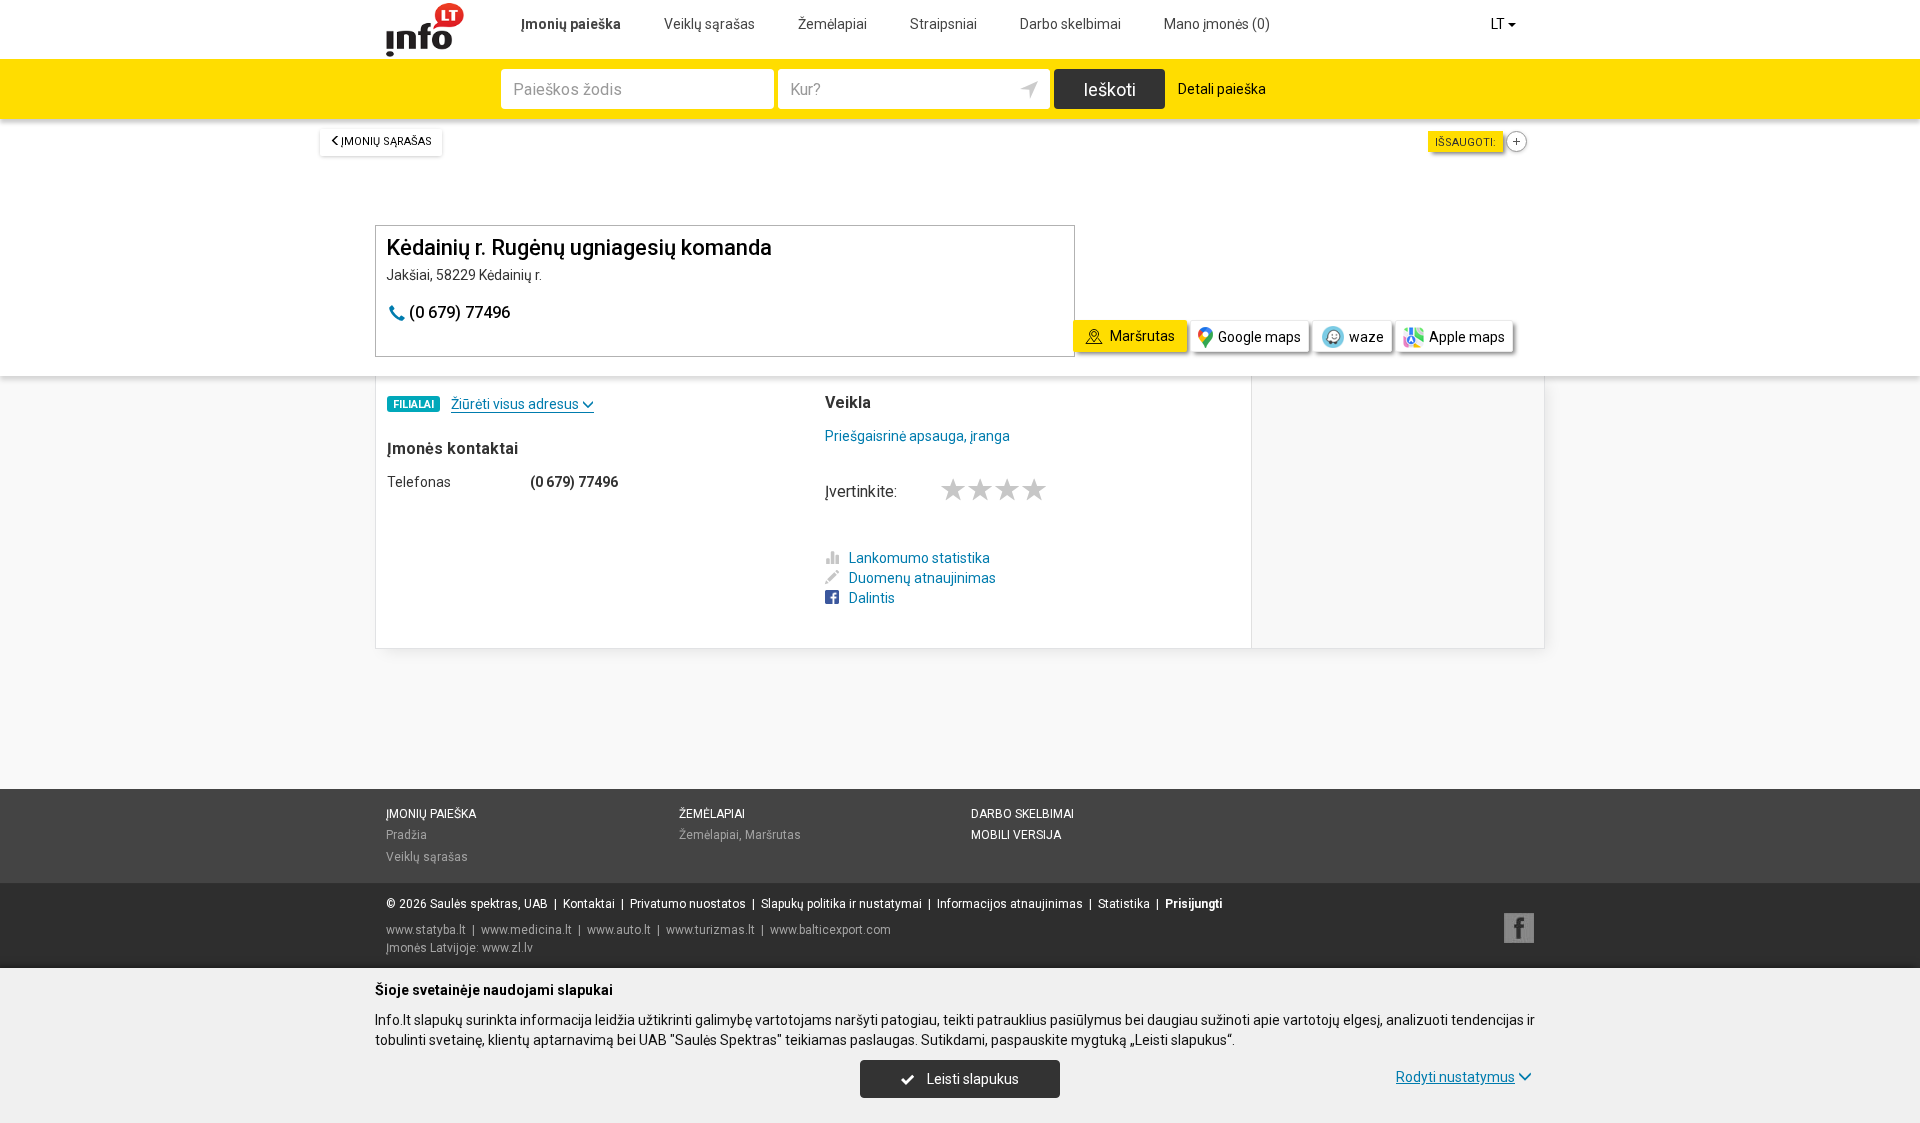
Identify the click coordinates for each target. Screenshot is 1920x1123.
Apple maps (1467, 337)
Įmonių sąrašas (386, 141)
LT (1499, 24)
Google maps (1259, 337)
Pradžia (406, 835)
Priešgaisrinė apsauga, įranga (917, 436)
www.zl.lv (507, 948)
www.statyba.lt (426, 930)
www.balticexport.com (830, 930)
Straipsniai (943, 24)
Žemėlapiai (832, 24)
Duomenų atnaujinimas (922, 578)
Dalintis (872, 598)
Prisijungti (1193, 904)
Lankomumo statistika (919, 558)
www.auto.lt (619, 930)
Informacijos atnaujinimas (1010, 904)
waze (1366, 337)
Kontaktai (589, 904)
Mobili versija (1016, 835)
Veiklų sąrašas (709, 24)
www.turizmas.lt (710, 930)
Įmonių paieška (571, 24)
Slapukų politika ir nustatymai (841, 904)
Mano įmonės (1217, 24)
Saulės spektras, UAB (489, 904)
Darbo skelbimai (1070, 24)
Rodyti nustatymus (1455, 1077)
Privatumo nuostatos (688, 904)
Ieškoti (1109, 89)
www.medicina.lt (526, 930)
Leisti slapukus (971, 1079)
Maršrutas (773, 835)
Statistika (1124, 904)
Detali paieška (1222, 89)
